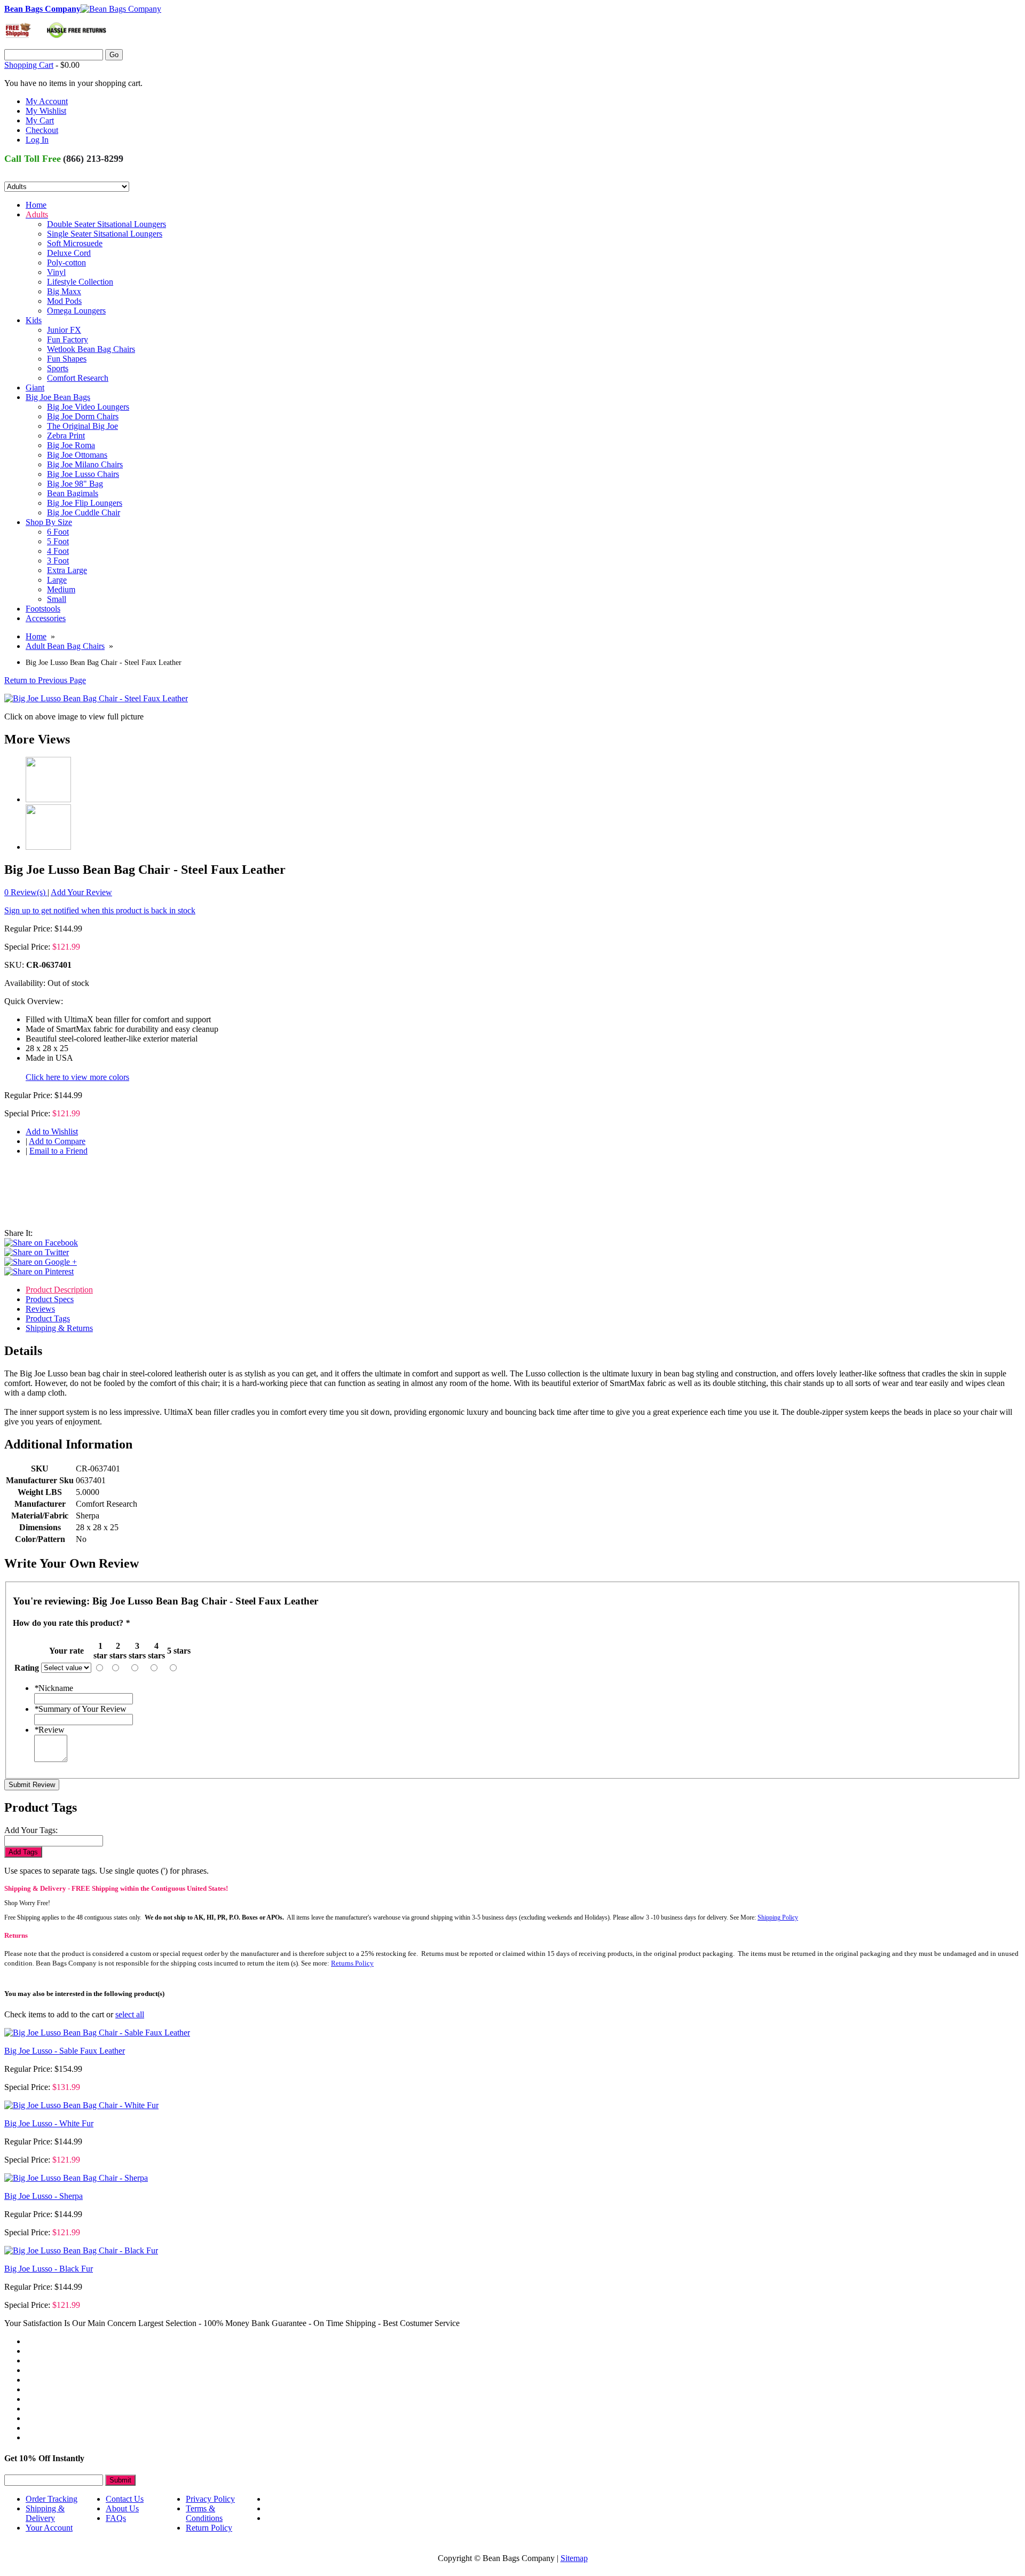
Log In (37, 140)
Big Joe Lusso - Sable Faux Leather (65, 2051)
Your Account (49, 2528)
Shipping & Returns (59, 1328)
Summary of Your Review (80, 1709)
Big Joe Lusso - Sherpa (44, 2196)
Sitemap (574, 2558)
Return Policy (209, 2528)
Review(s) (26, 892)
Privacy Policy (210, 2499)
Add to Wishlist (52, 1132)
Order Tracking (52, 2499)
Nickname (54, 1688)
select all (130, 2014)
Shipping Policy (778, 1917)
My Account (47, 101)
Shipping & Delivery (45, 2513)
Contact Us (125, 2499)
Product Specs (50, 1299)
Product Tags (48, 1318)
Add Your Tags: (31, 1830)
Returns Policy (352, 1963)
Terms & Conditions (204, 2513)
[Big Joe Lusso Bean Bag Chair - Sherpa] (76, 2178)
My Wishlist (46, 111)
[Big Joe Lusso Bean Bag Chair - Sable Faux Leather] (97, 2033)
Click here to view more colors (77, 1077)
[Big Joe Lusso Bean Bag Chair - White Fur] (81, 2105)
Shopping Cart (29, 65)
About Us (122, 2508)
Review (49, 1730)
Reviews (40, 1309)
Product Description (59, 1290)
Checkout (42, 130)
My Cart (40, 120)
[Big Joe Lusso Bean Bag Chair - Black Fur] (81, 2250)
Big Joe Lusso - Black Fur (49, 2269)
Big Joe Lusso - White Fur (49, 2123)
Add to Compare (57, 1141)
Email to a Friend (58, 1151)
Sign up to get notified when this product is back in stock (100, 910)
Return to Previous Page (45, 680)
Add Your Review (81, 892)
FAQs (116, 2518)
